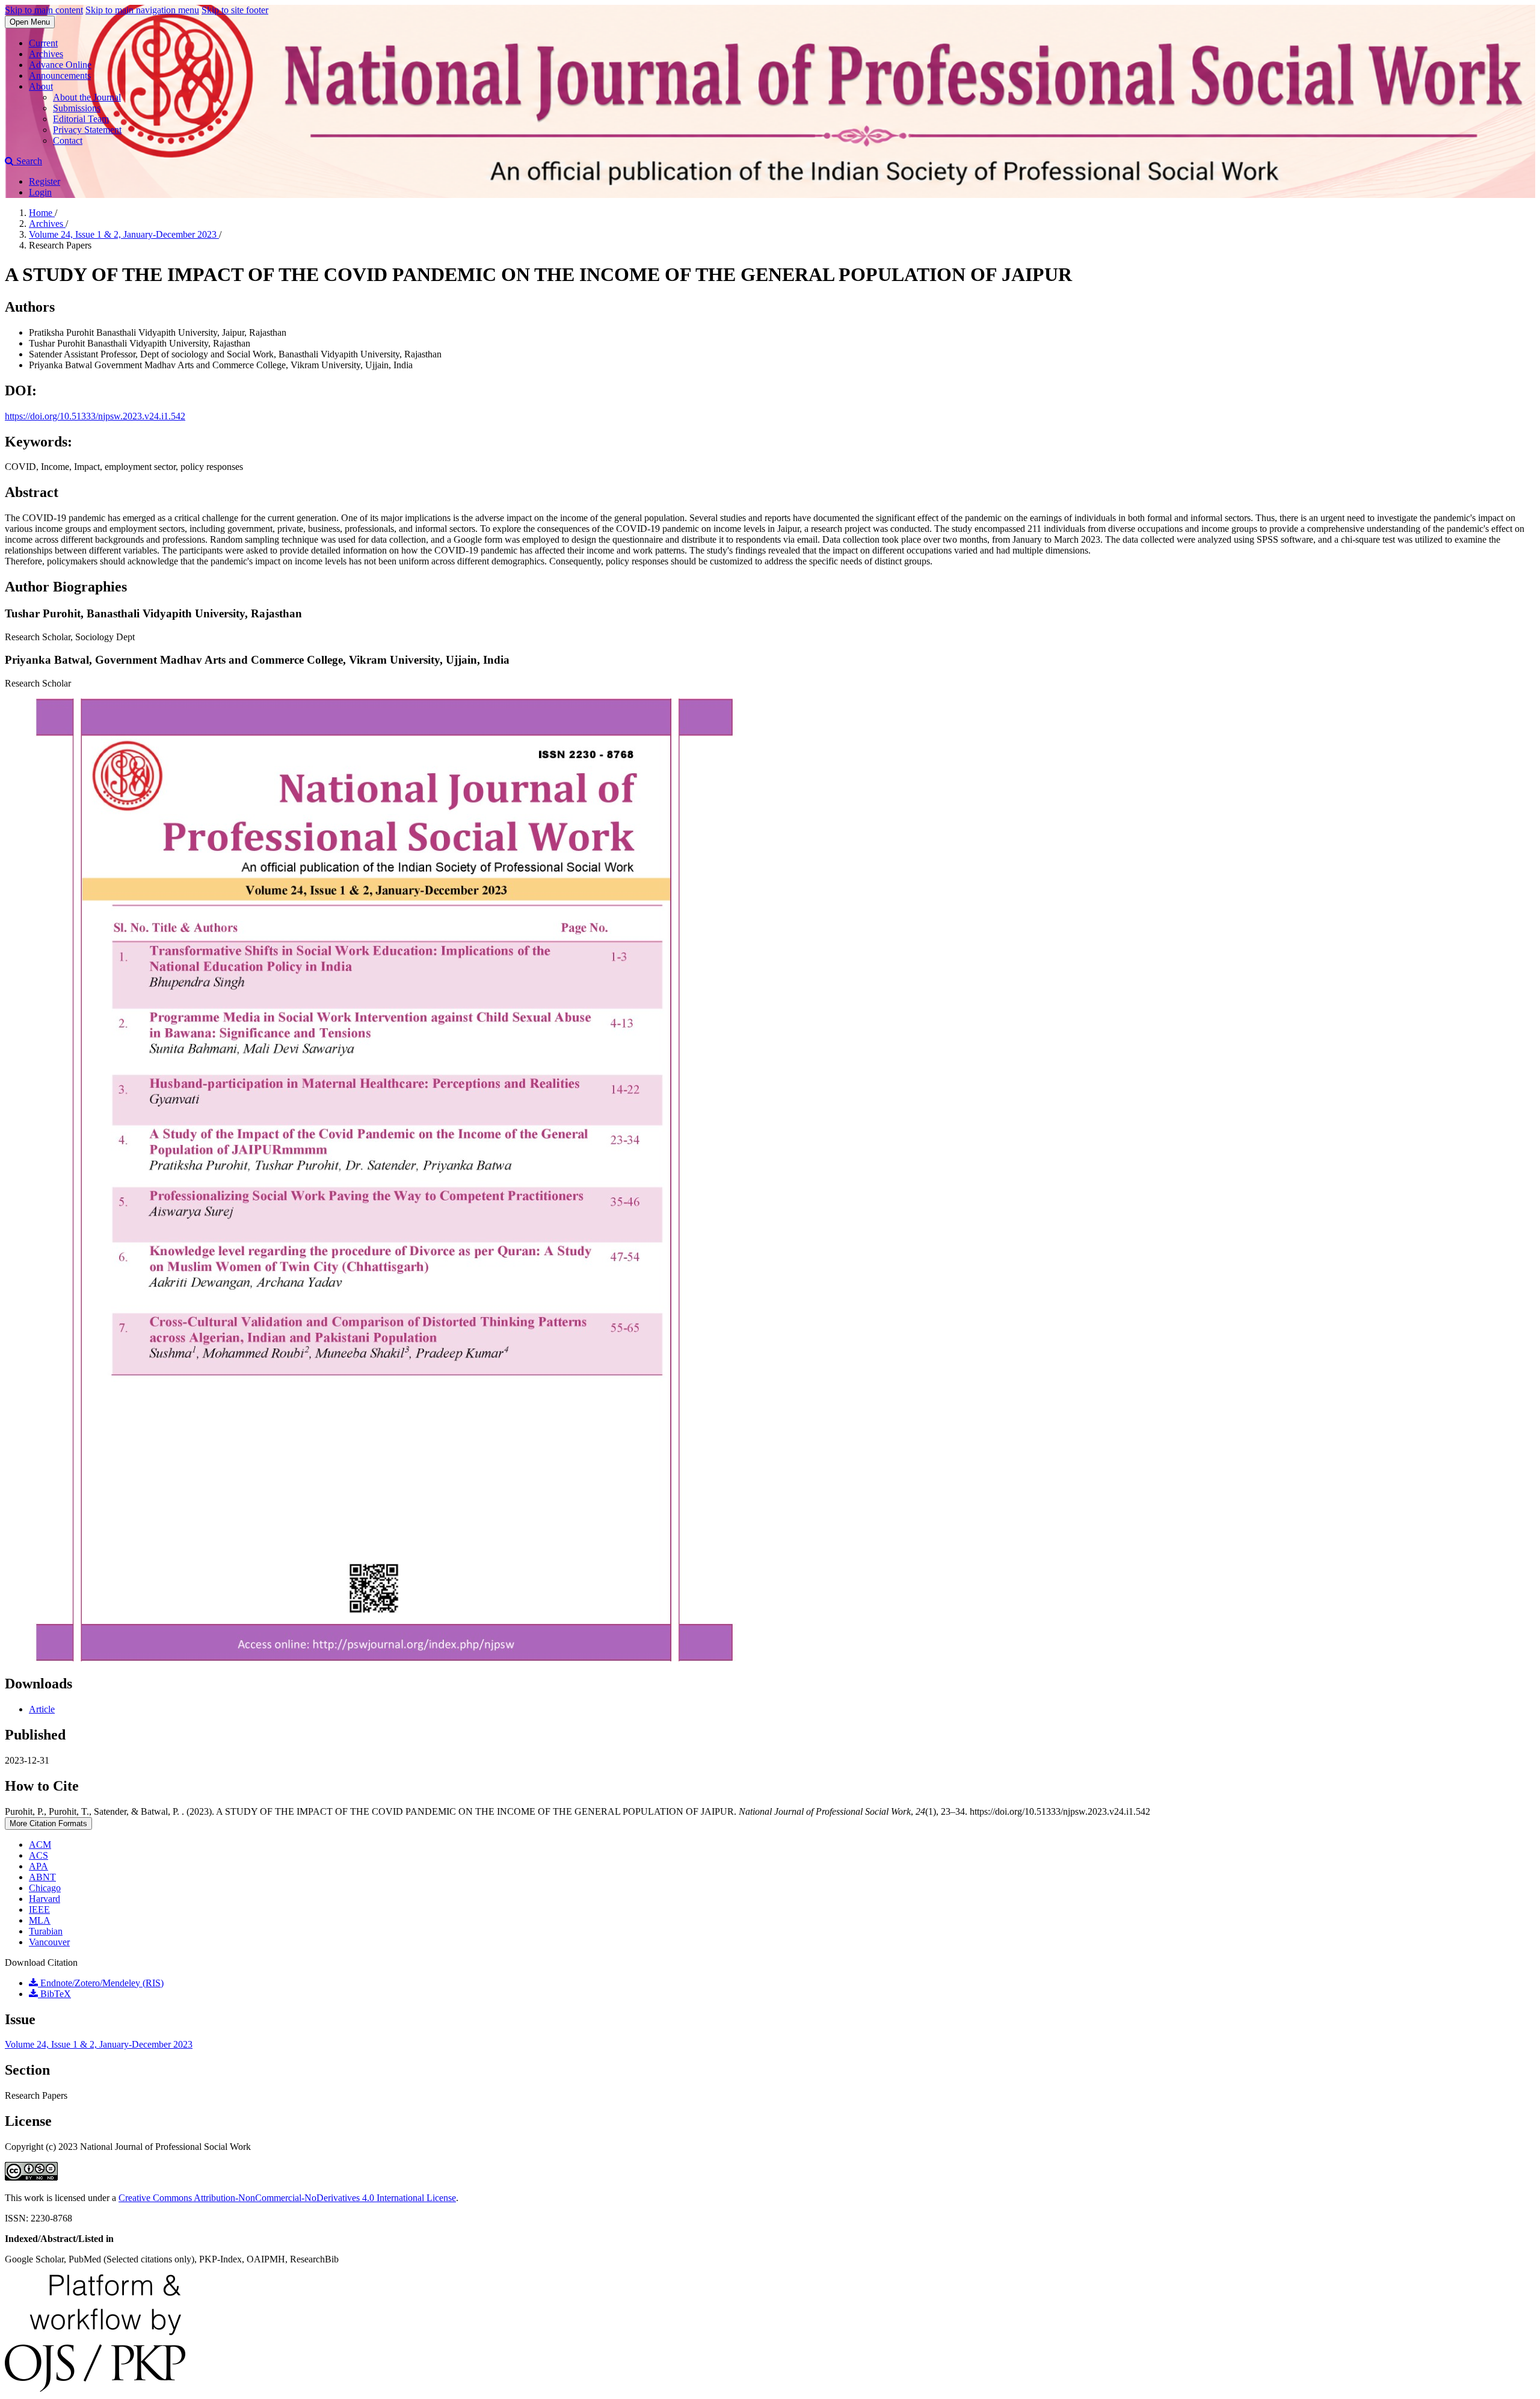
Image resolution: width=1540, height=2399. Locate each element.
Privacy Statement (87, 130)
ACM (40, 1845)
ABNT (42, 1877)
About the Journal (87, 97)
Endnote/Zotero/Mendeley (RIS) (101, 1983)
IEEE (39, 1910)
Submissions (77, 108)
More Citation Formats (48, 1823)
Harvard (45, 1899)
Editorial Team (81, 119)
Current (43, 43)
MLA (40, 1920)
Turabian (46, 1931)
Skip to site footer (235, 10)
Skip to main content (44, 10)
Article (42, 1709)
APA (38, 1866)
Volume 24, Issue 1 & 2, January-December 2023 (124, 234)
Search (28, 161)
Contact (68, 140)
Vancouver (49, 1942)
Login (40, 192)
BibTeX (54, 1994)
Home (42, 213)
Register (45, 181)
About (41, 86)
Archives (46, 54)
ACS (38, 1855)
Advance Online (60, 65)
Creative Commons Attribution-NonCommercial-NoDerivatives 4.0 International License (287, 2198)
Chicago (45, 1888)
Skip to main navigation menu (142, 10)
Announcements (60, 76)
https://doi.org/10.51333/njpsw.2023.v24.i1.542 (95, 416)
